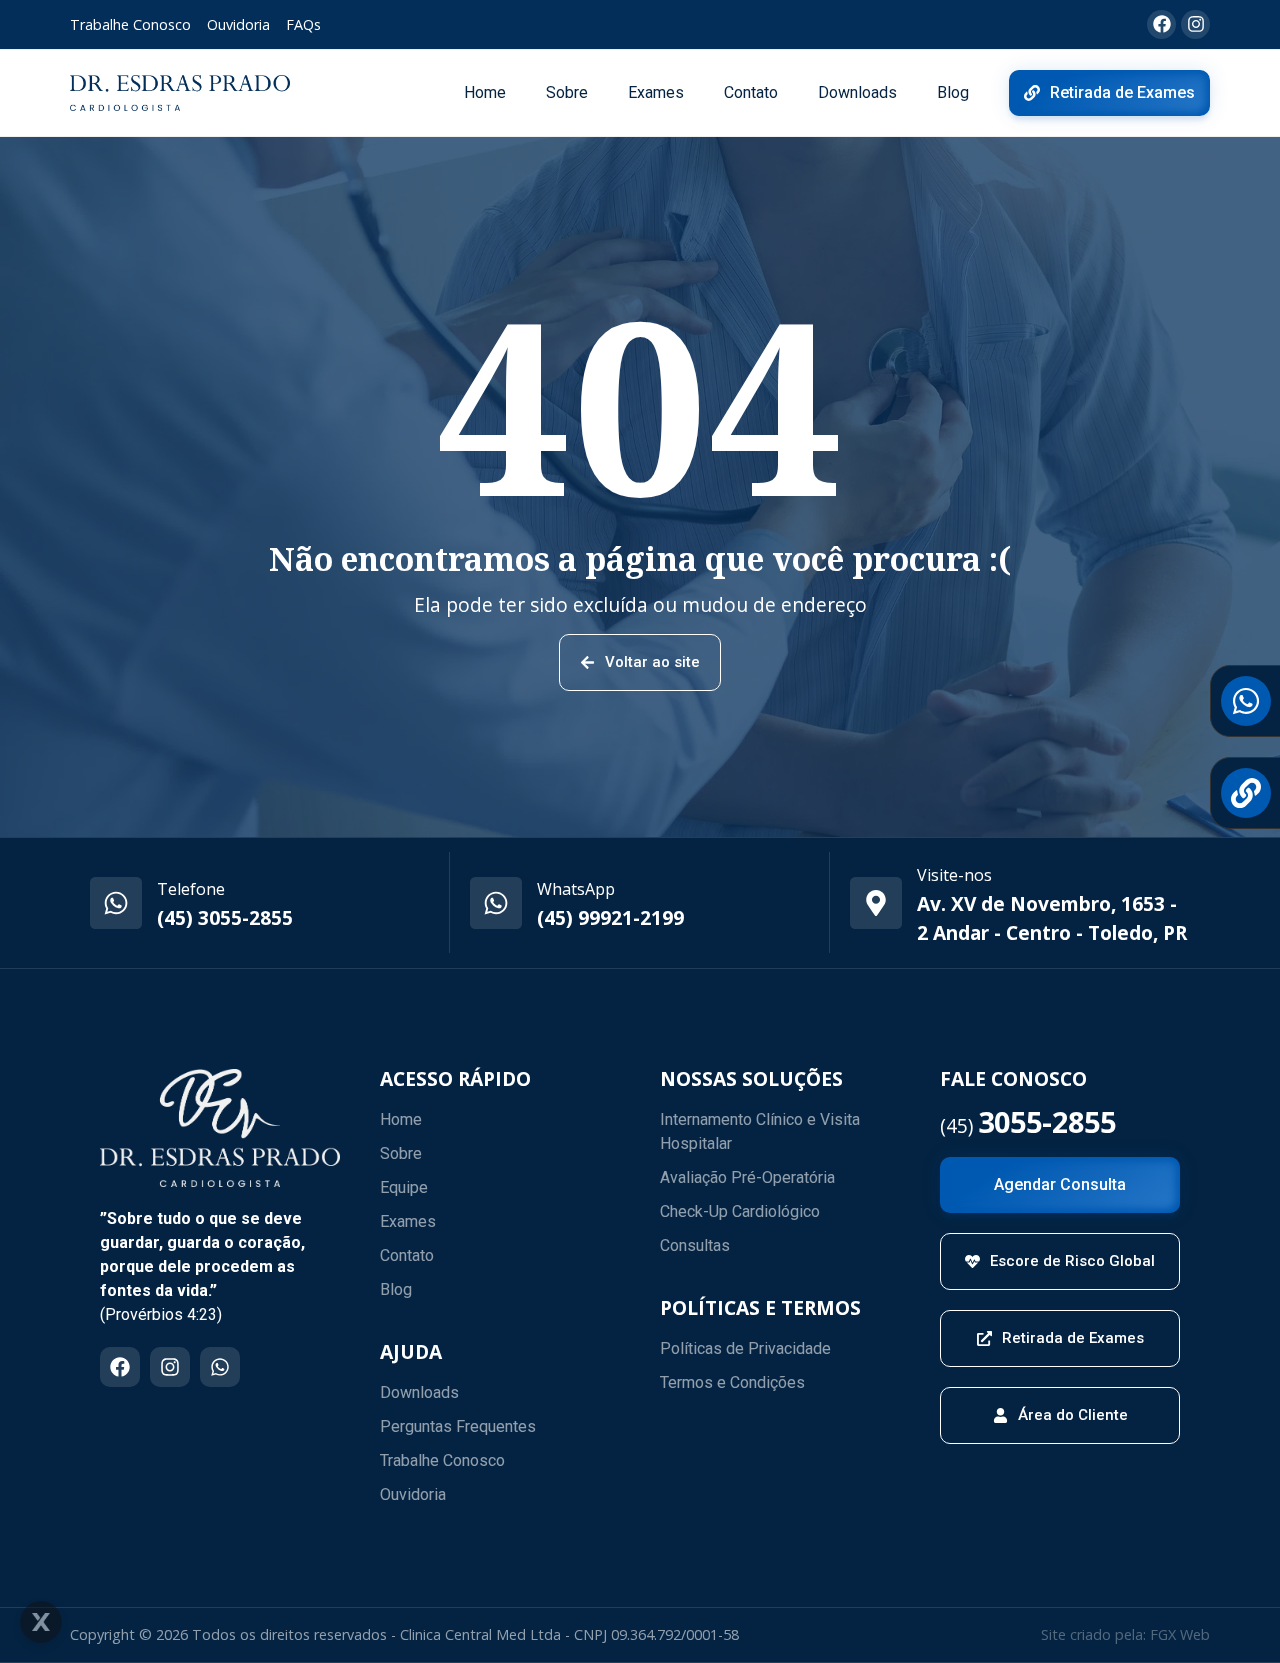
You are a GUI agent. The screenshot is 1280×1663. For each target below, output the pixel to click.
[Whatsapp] (220, 1367)
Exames (656, 92)
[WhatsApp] (496, 903)
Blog (953, 92)
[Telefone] (116, 903)
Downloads (857, 92)
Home (485, 92)
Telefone (191, 889)
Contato (751, 92)
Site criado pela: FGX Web (1125, 1634)
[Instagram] (170, 1367)
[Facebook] (120, 1367)
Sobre (567, 92)
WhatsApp (576, 889)
